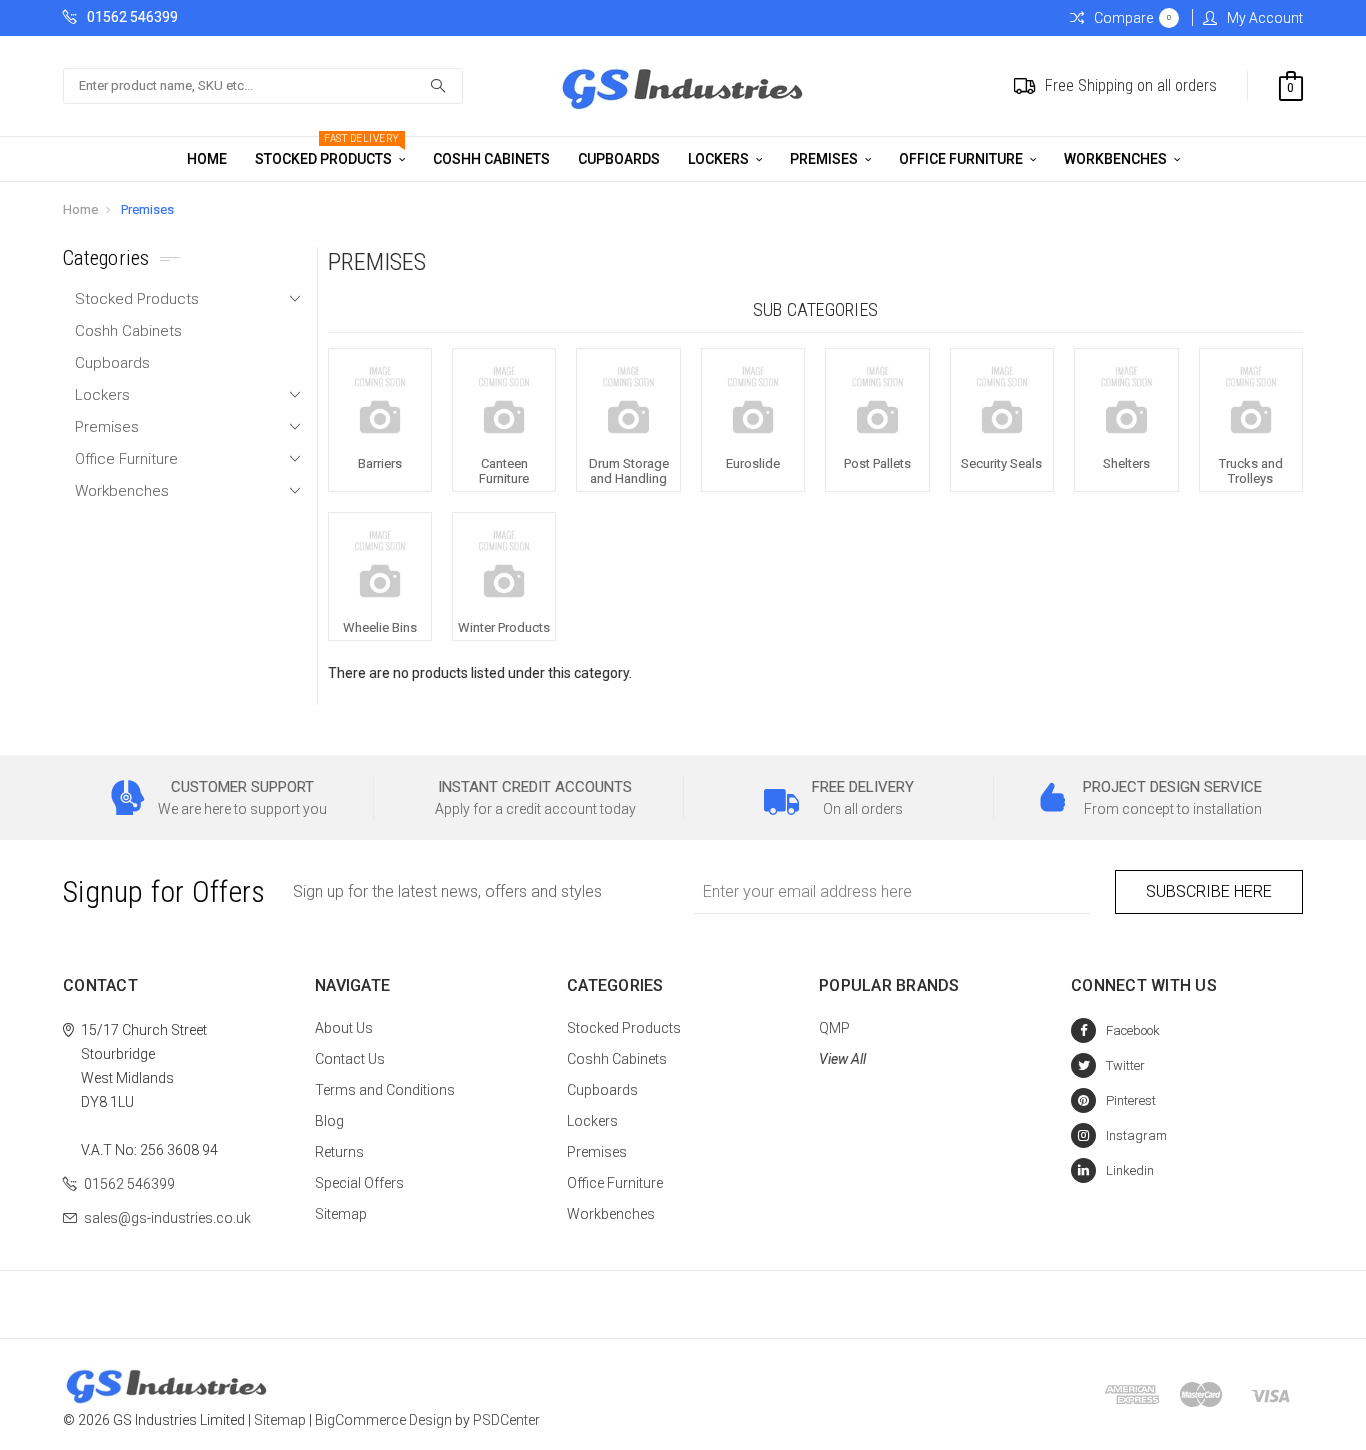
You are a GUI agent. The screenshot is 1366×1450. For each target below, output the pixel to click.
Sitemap (341, 1214)
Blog (329, 1121)
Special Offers (359, 1183)
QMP (834, 1028)
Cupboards (619, 159)
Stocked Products (327, 152)
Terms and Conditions (385, 1090)
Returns (339, 1152)
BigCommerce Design (383, 1420)
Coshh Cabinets (491, 159)
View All (842, 1059)
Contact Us (350, 1059)
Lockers (720, 159)
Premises (825, 159)
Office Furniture (962, 159)
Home (207, 159)
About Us (344, 1028)
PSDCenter (506, 1420)
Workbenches (1117, 159)
